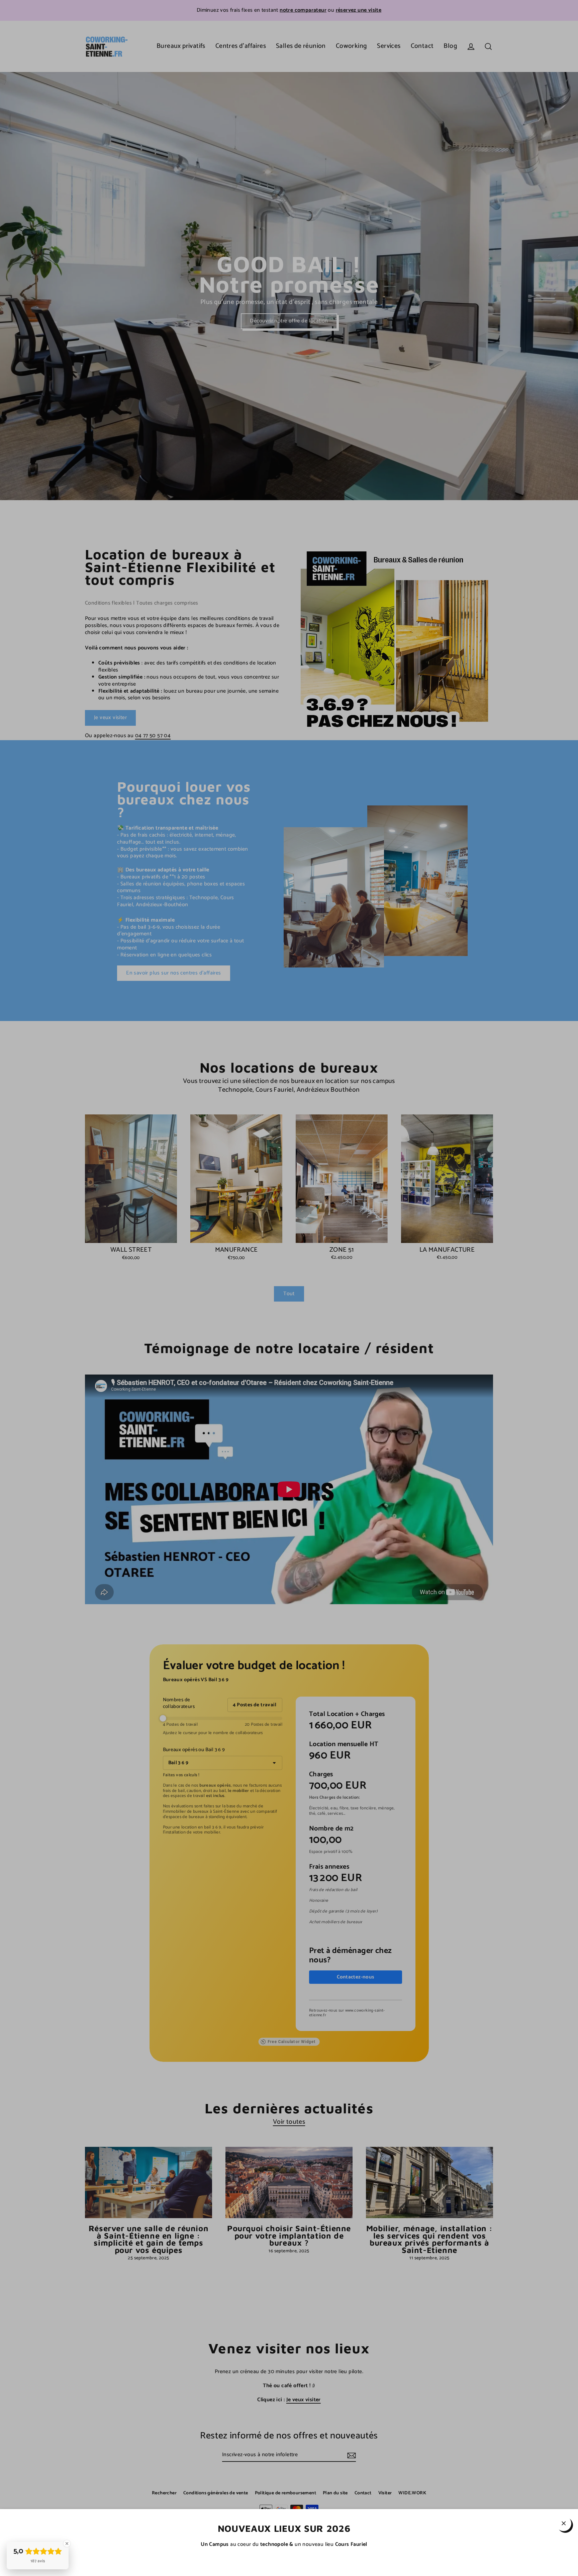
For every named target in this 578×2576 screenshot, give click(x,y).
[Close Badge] (67, 2544)
